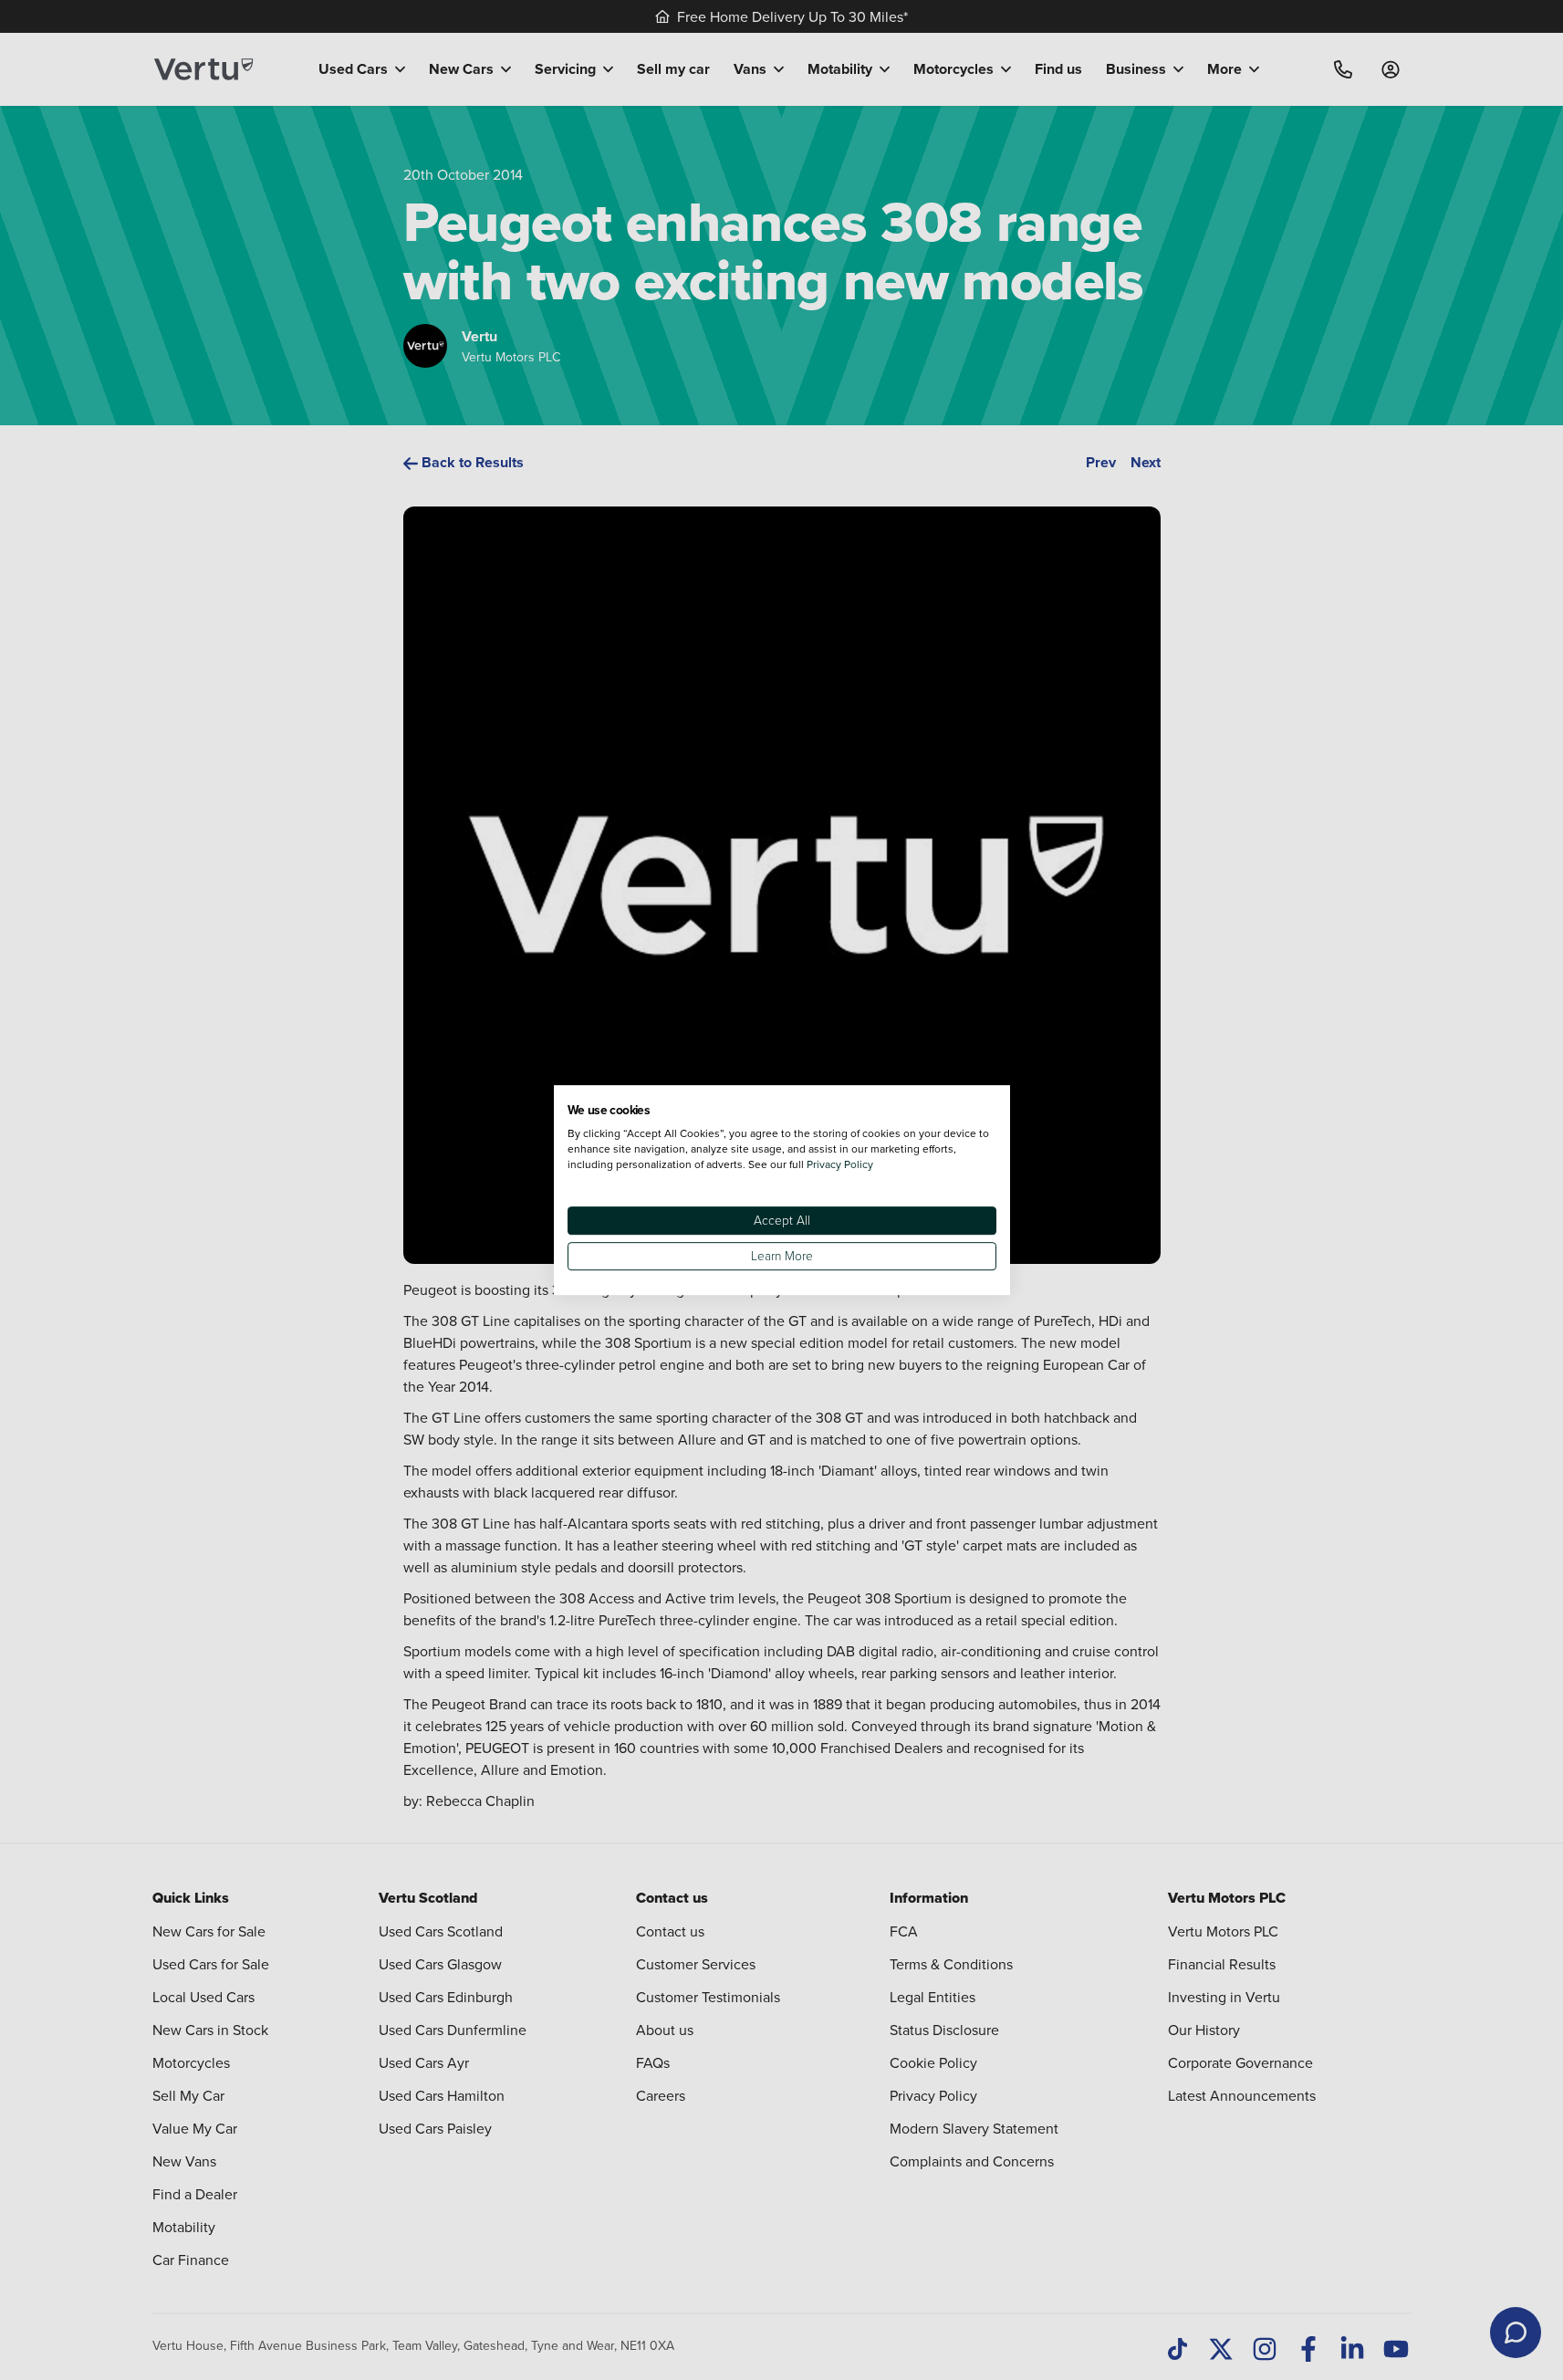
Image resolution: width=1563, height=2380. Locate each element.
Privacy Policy (840, 1164)
